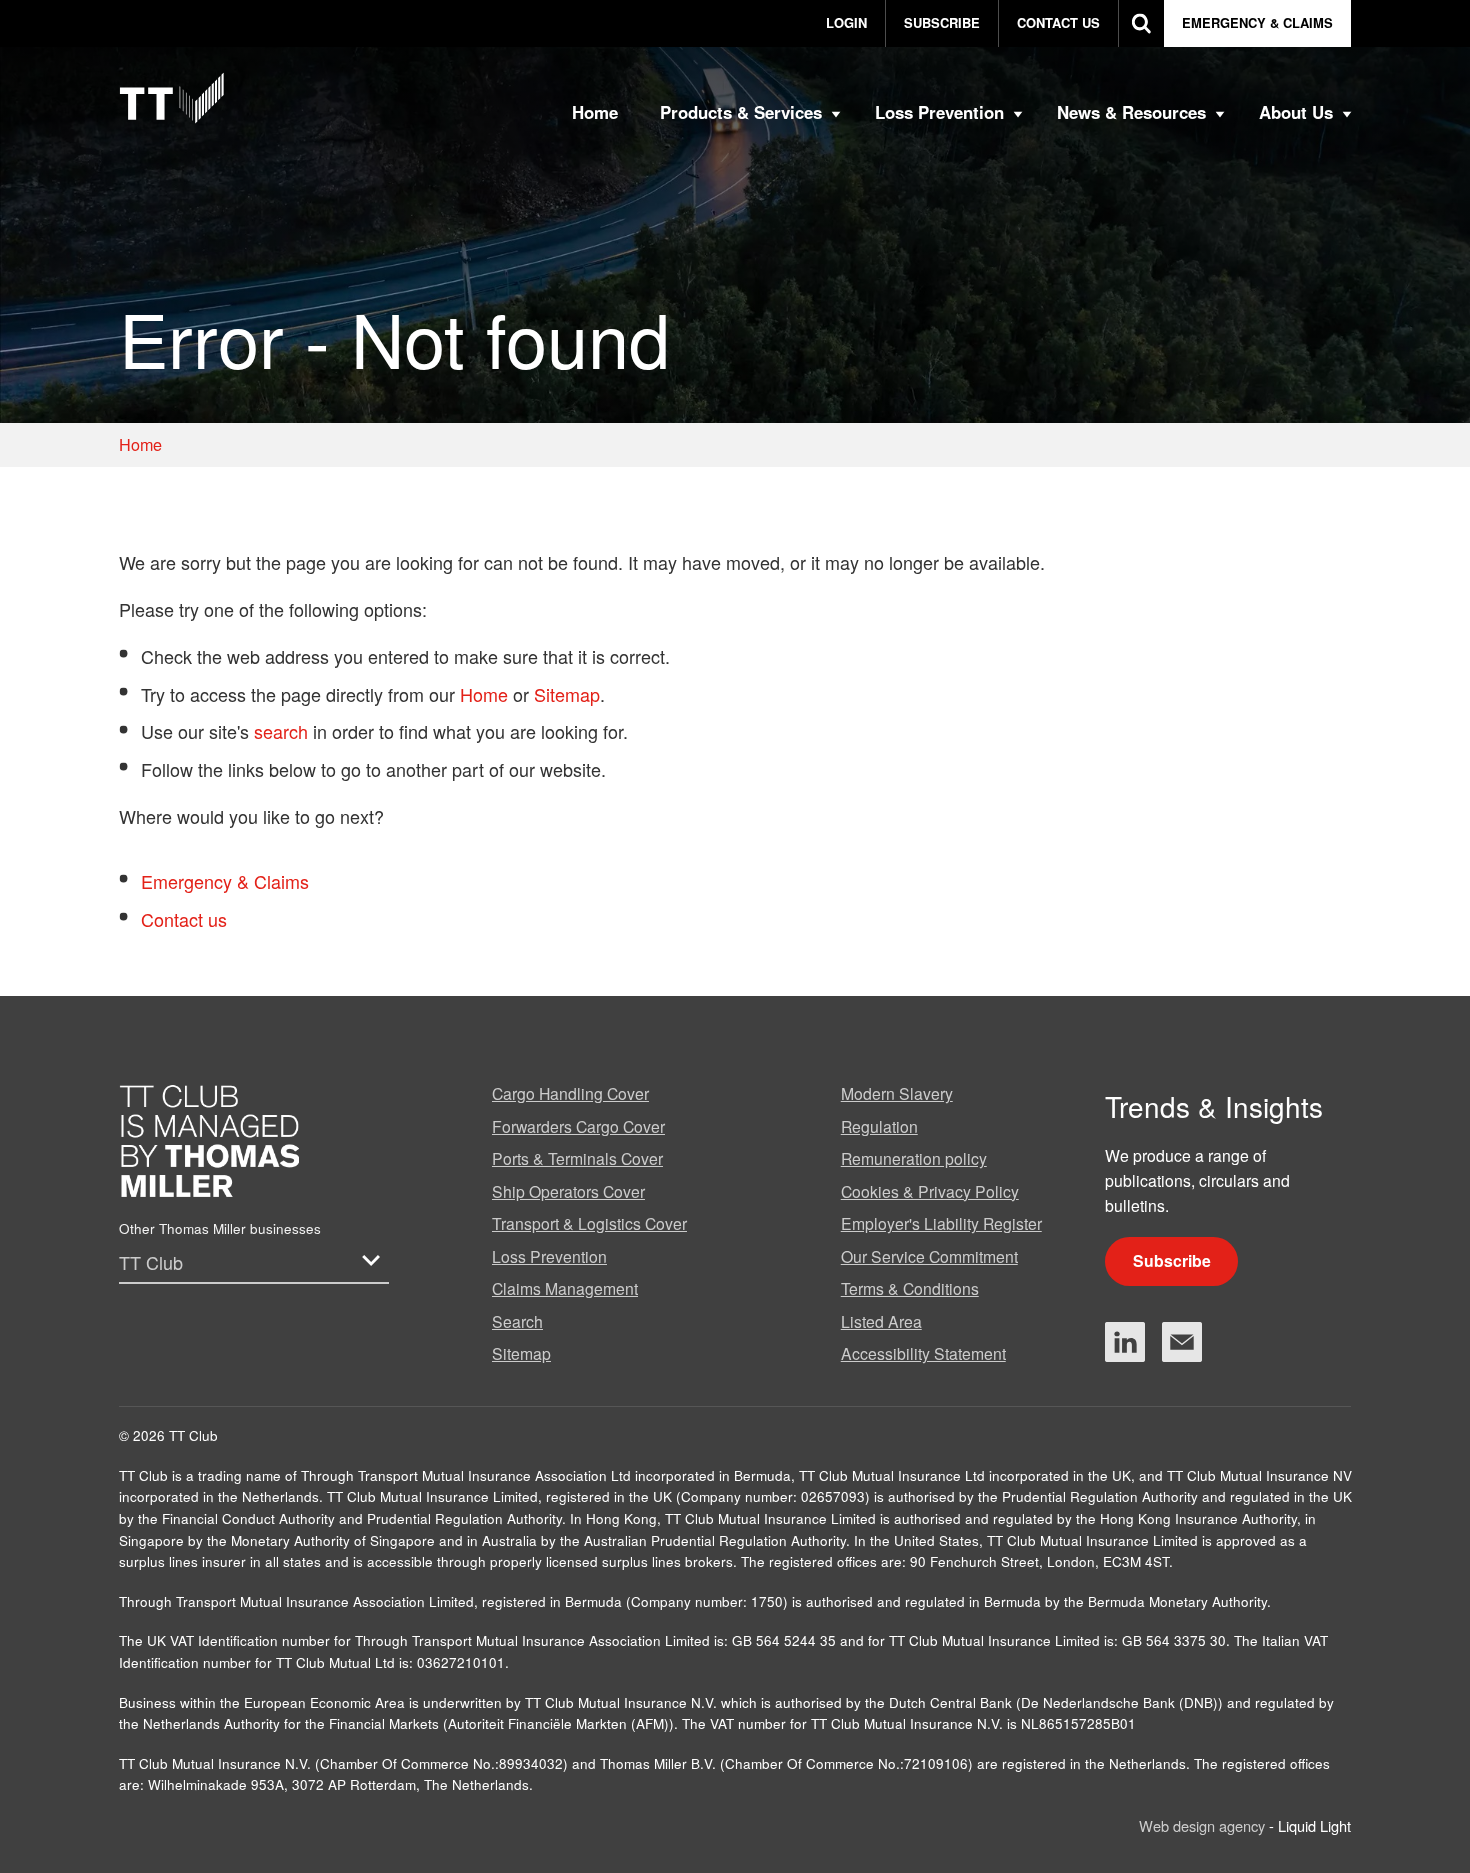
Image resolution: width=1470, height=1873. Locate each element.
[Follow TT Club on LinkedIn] (1125, 1342)
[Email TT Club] (1182, 1342)
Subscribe (1172, 1260)
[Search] (1141, 23)
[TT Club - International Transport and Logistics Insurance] (172, 98)
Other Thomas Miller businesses (220, 1228)
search (281, 731)
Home (484, 694)
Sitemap (567, 694)
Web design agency (1204, 1825)
